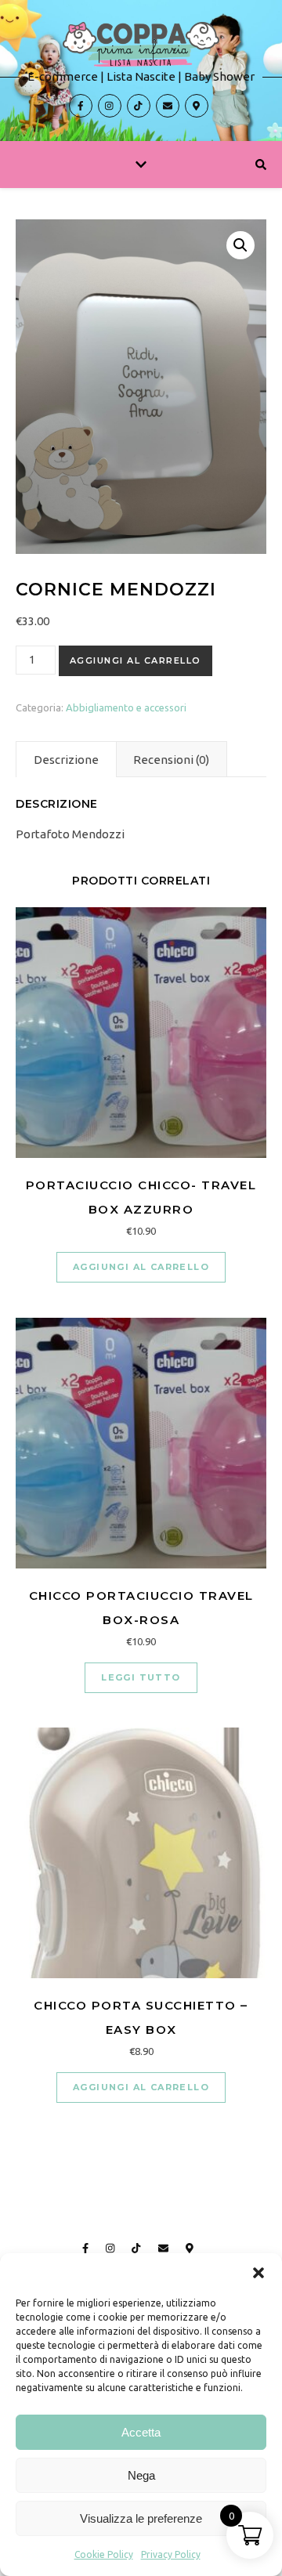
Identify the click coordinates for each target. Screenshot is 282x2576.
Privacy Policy (171, 2554)
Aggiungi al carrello (136, 660)
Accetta (141, 2432)
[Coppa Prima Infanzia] (141, 71)
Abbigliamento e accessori (126, 707)
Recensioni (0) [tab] (171, 760)
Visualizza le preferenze (141, 2518)
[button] (258, 2273)
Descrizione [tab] (66, 760)
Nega (141, 2475)
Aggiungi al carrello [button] (141, 1267)
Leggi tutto (141, 1677)
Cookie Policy (104, 2554)
